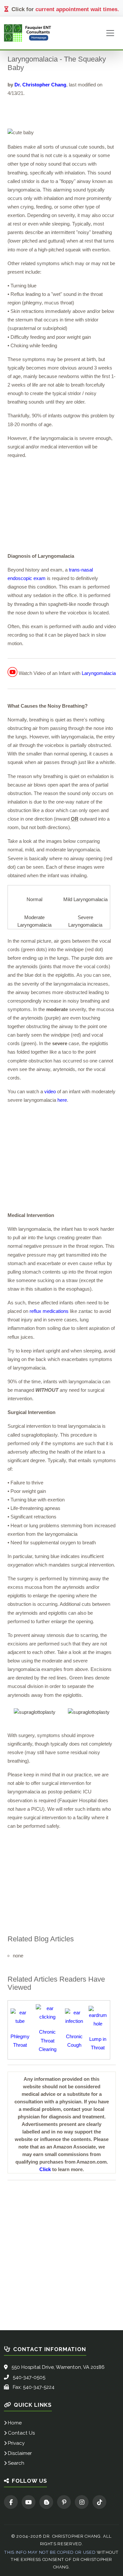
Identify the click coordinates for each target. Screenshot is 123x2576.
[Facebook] (11, 2502)
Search (16, 2463)
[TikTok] (99, 2502)
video (50, 1091)
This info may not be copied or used (50, 2552)
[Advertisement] (62, 506)
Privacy (16, 2443)
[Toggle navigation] (110, 33)
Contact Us (21, 2433)
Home (15, 2423)
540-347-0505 (29, 2377)
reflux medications (49, 1311)
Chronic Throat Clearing (48, 2040)
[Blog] (46, 2502)
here (62, 1100)
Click (45, 2169)
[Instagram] (82, 2502)
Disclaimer (20, 2453)
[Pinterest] (64, 2502)
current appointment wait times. (77, 9)
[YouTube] (29, 2502)
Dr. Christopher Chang (40, 85)
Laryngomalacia (99, 673)
